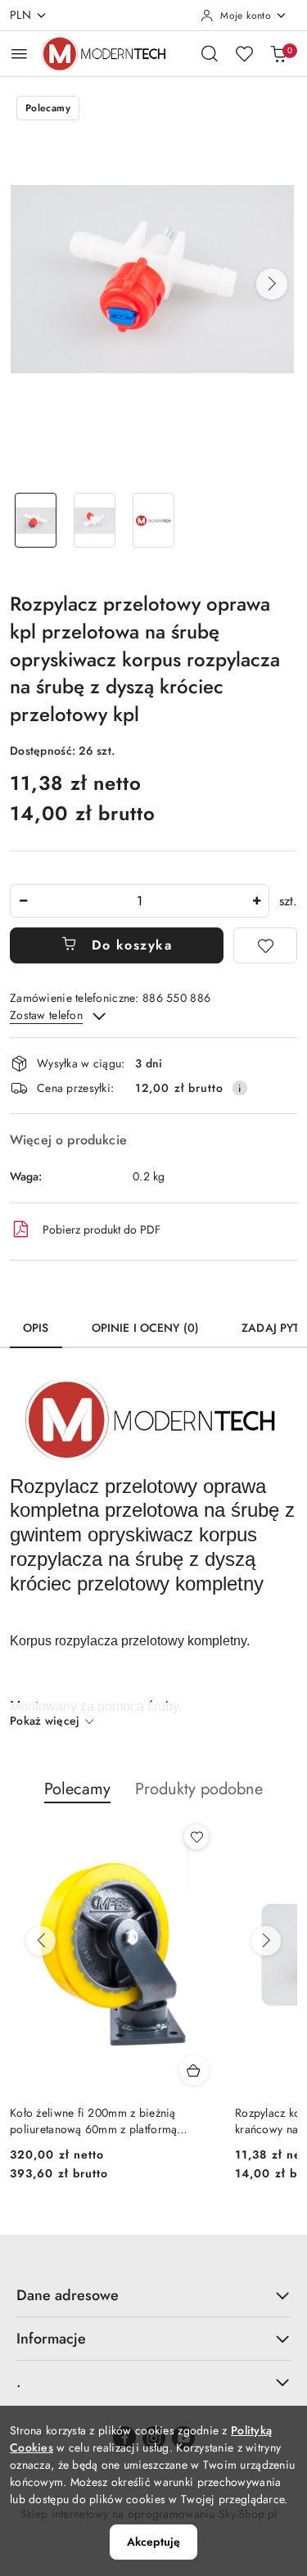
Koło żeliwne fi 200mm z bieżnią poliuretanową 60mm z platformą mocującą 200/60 (93, 2121)
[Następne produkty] (266, 1941)
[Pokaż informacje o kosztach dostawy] (240, 1088)
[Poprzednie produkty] (41, 1941)
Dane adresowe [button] (68, 2295)
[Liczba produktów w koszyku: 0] (278, 53)
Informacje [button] (51, 2339)
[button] (272, 284)
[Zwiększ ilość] (256, 901)
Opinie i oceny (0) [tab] (146, 1328)
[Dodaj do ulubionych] (265, 945)
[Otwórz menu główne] (19, 54)
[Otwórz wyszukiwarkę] (210, 53)
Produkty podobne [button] (199, 1789)
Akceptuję (153, 2542)
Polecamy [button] (77, 1789)
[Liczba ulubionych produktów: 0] (244, 53)
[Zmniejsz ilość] (23, 901)
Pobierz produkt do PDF (102, 1229)
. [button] (19, 2382)
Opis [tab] (36, 1328)
